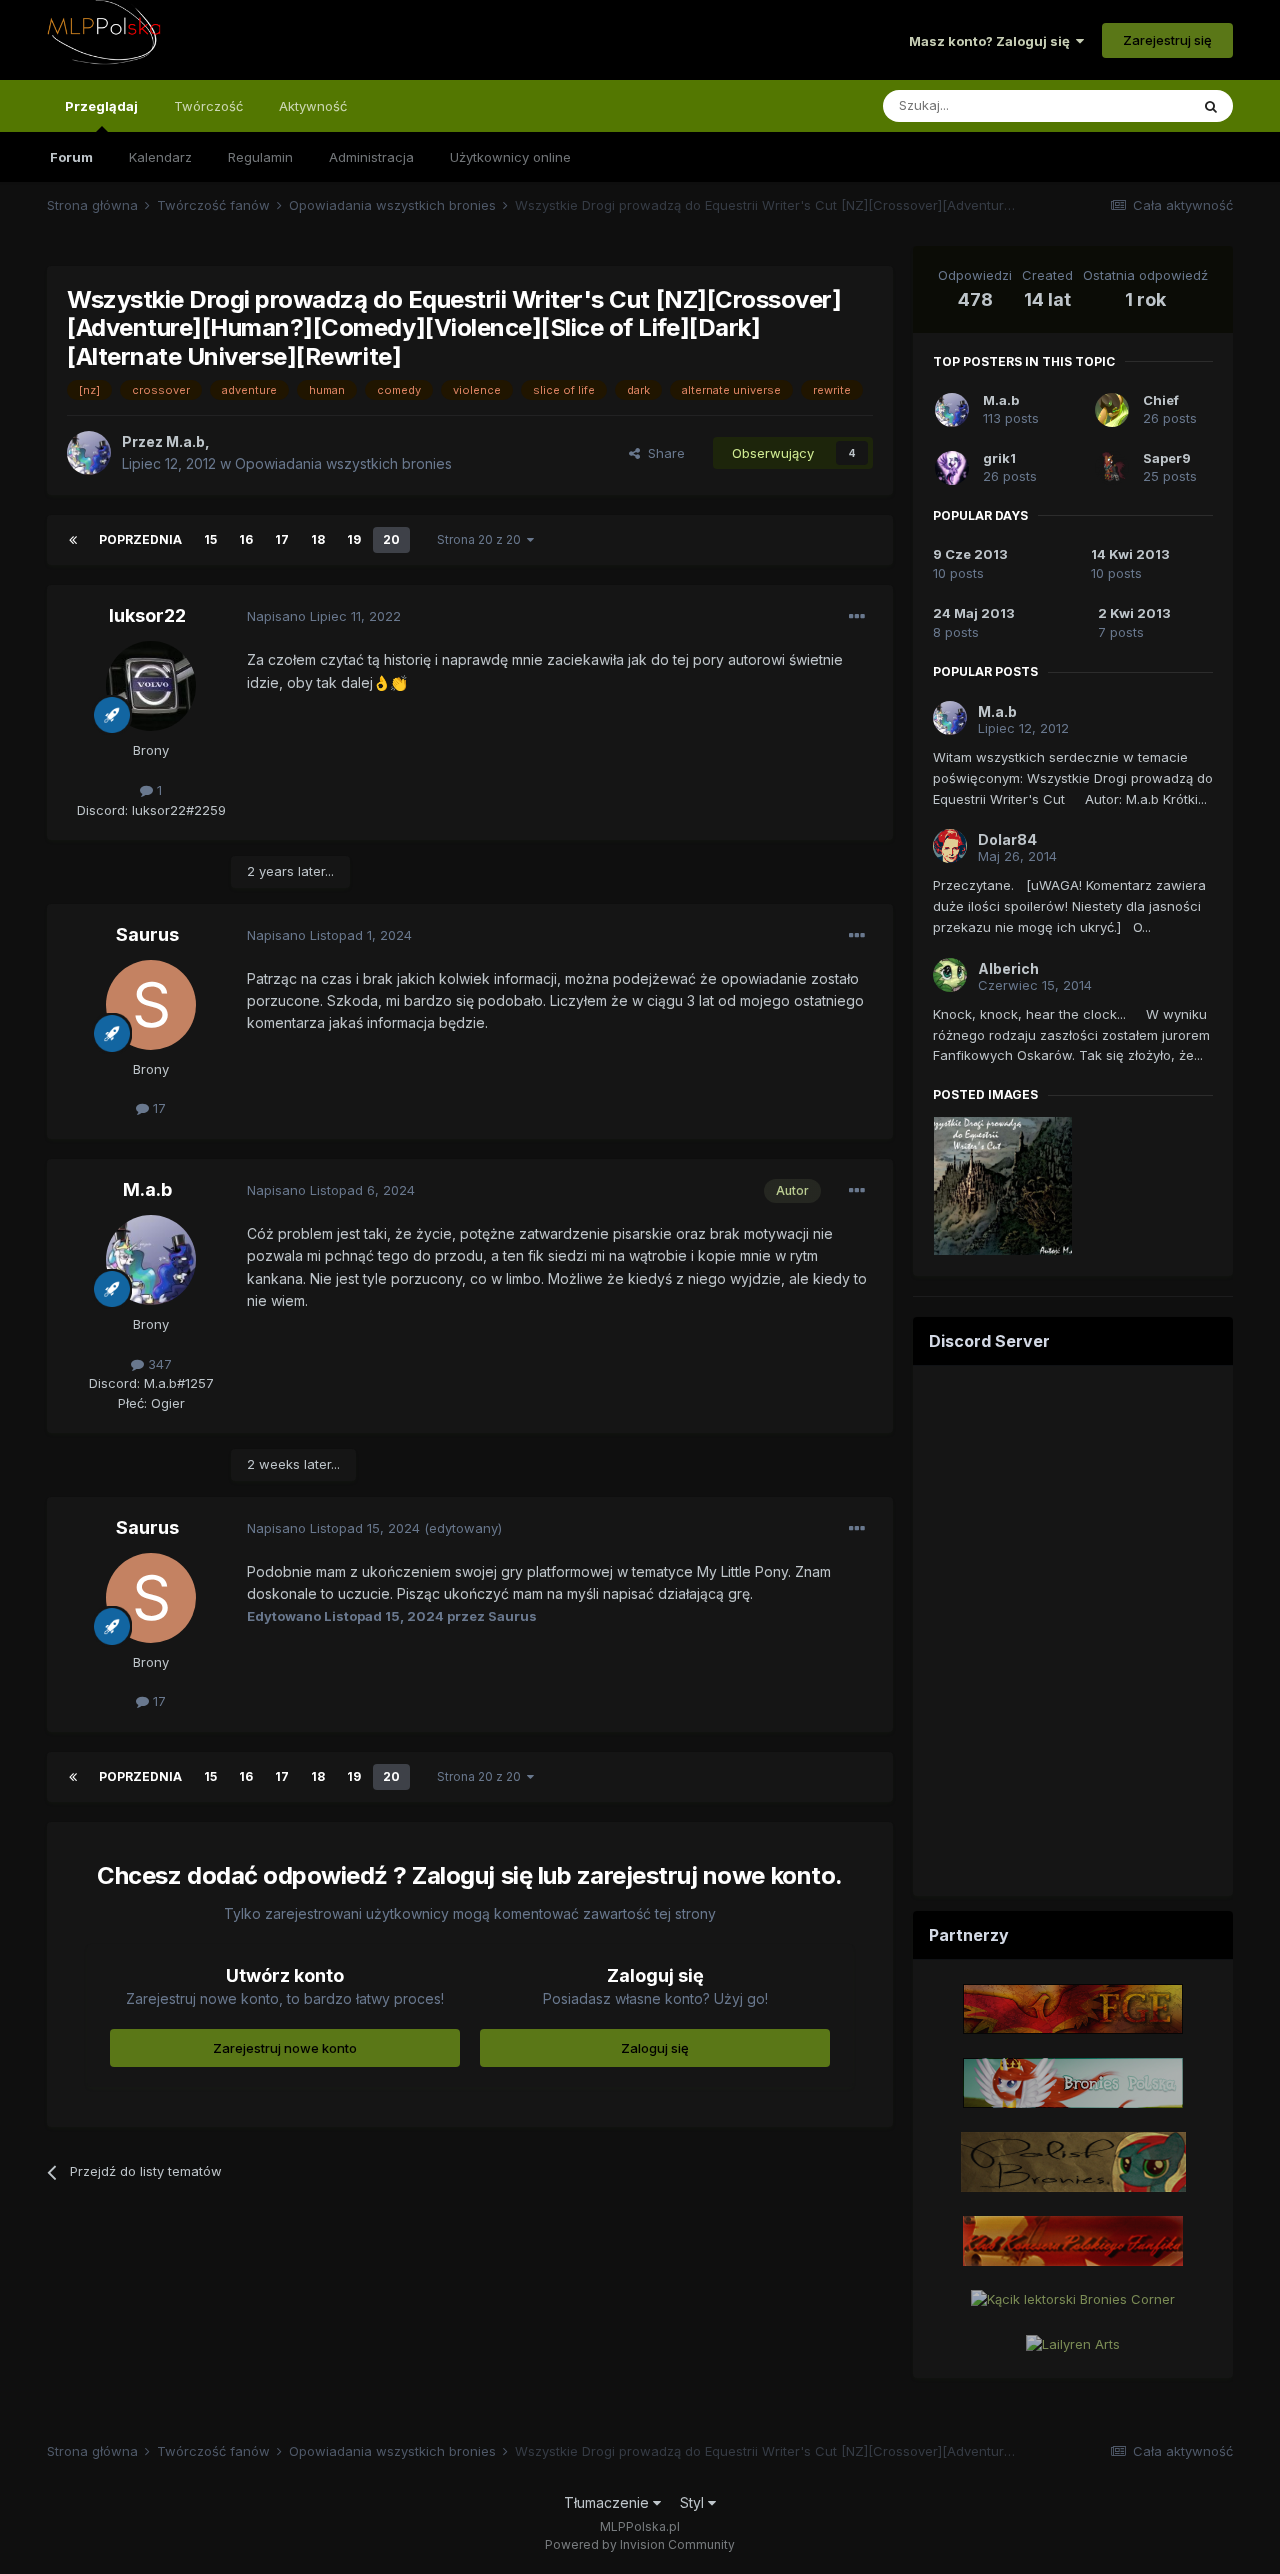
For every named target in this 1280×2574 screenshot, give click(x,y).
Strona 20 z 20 (482, 539)
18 (318, 539)
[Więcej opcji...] (857, 617)
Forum (71, 157)
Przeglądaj (101, 106)
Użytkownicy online (510, 157)
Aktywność (313, 106)
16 (246, 539)
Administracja (371, 157)
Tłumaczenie (608, 2502)
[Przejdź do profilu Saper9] (1112, 468)
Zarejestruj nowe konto (285, 2048)
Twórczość (208, 106)
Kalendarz (160, 157)
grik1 (999, 458)
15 (210, 539)
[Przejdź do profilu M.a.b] (89, 453)
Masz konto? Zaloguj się (992, 41)
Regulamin (260, 157)
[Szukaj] (1211, 106)
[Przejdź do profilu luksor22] (151, 686)
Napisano (324, 616)
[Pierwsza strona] (73, 540)
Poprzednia (140, 539)
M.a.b (147, 1189)
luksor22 (147, 615)
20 (391, 539)
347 (158, 1364)
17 (282, 539)
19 (354, 539)
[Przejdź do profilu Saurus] (151, 1005)
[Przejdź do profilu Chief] (1112, 410)
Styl (694, 2502)
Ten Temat (1130, 105)
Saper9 (1167, 458)
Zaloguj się (655, 2048)
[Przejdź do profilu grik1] (952, 468)
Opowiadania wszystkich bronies (343, 463)
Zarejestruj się (1167, 40)
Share (662, 453)
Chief (1161, 400)
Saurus (147, 934)
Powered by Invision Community (640, 2544)
